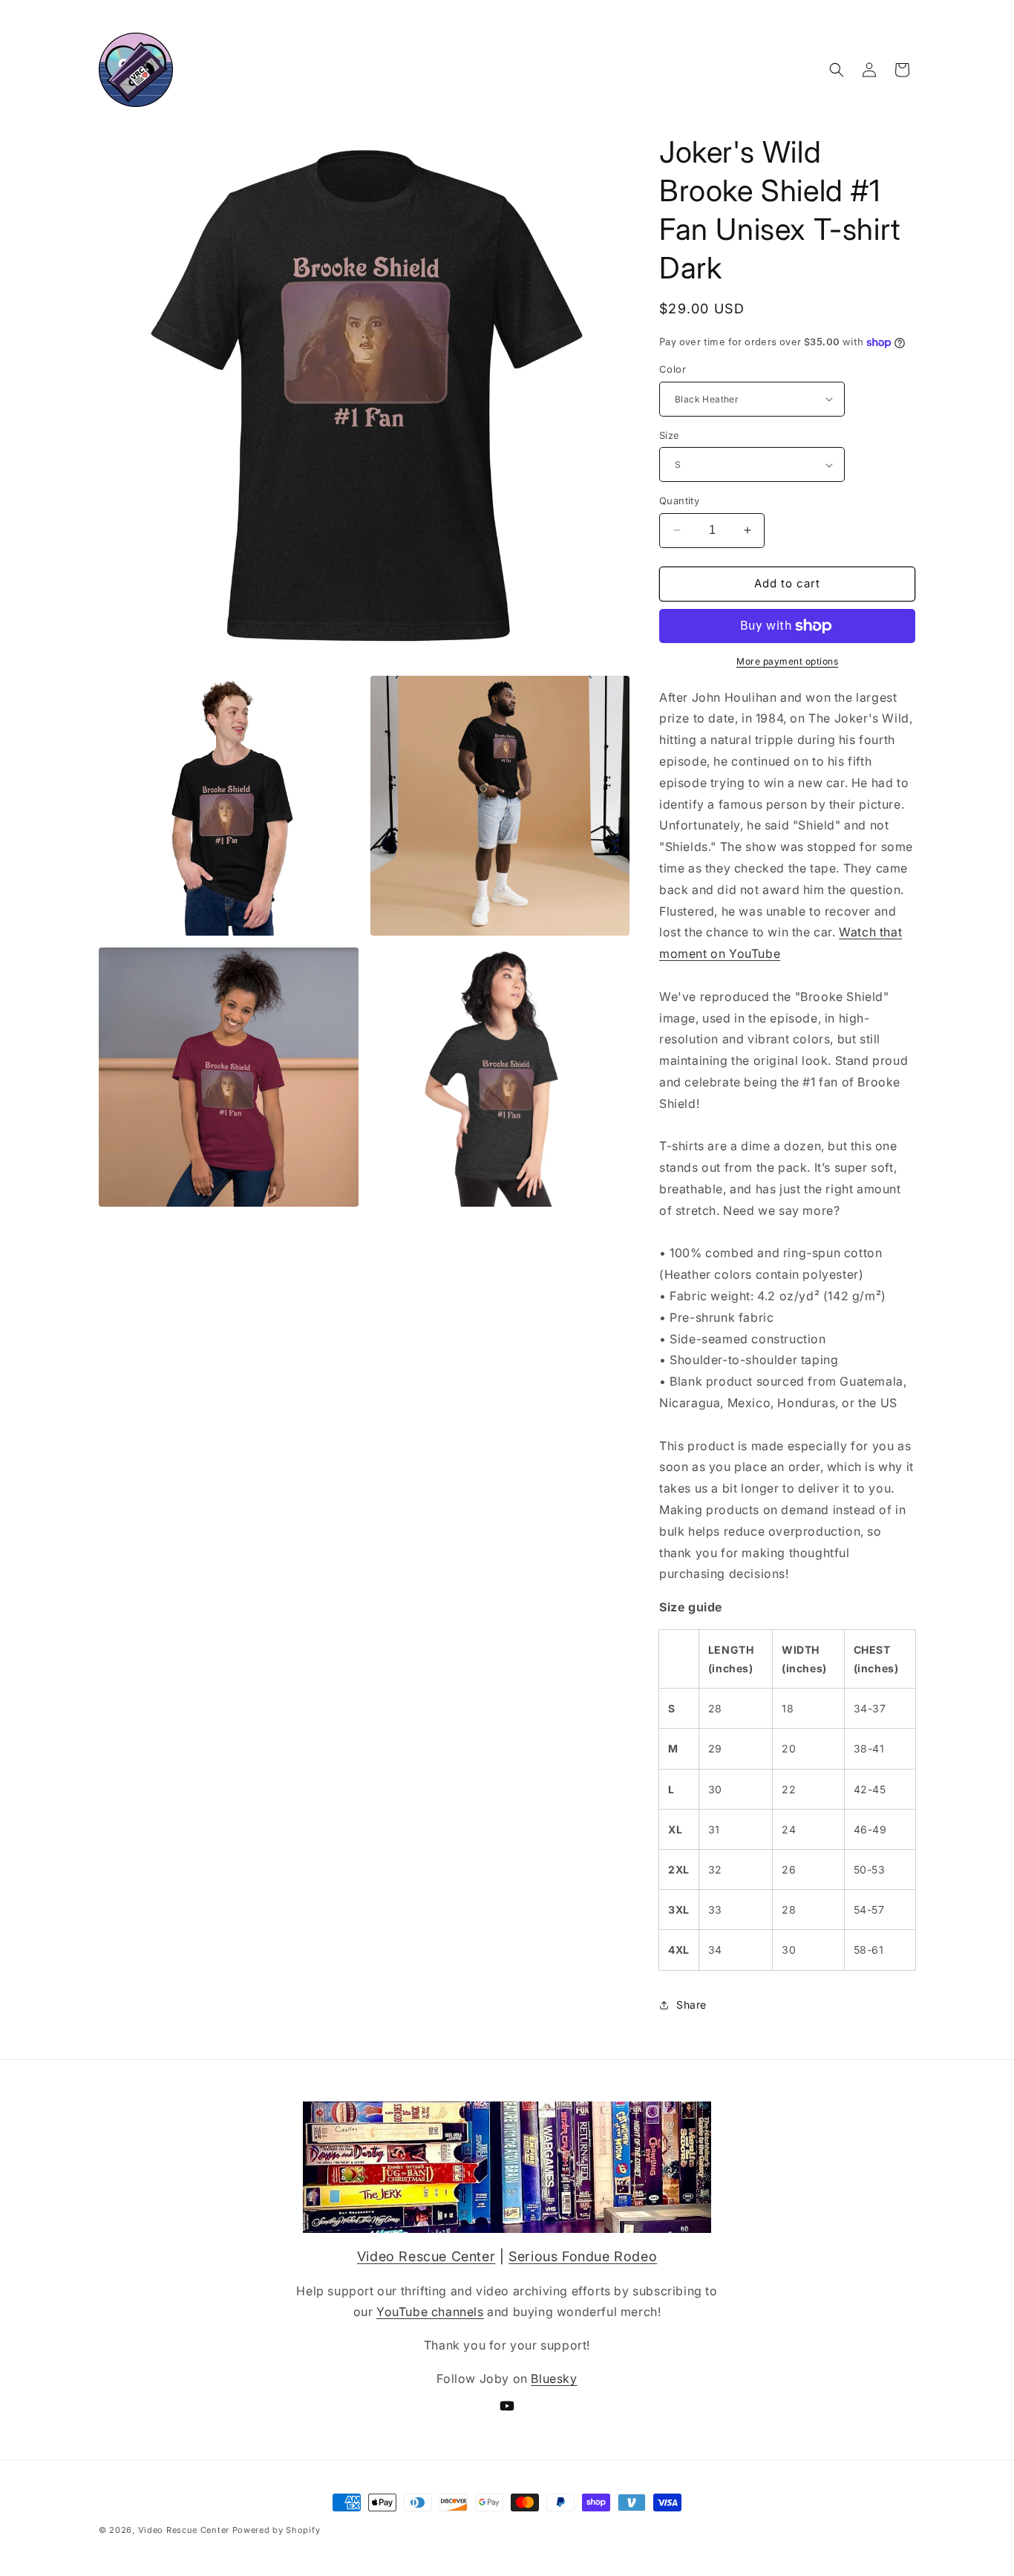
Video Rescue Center (426, 2256)
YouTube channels (430, 2312)
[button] (837, 70)
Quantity (679, 500)
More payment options (787, 661)
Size (670, 435)
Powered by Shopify (277, 2530)
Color (673, 369)
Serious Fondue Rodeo (583, 2256)
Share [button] (691, 2005)
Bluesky (554, 2378)
